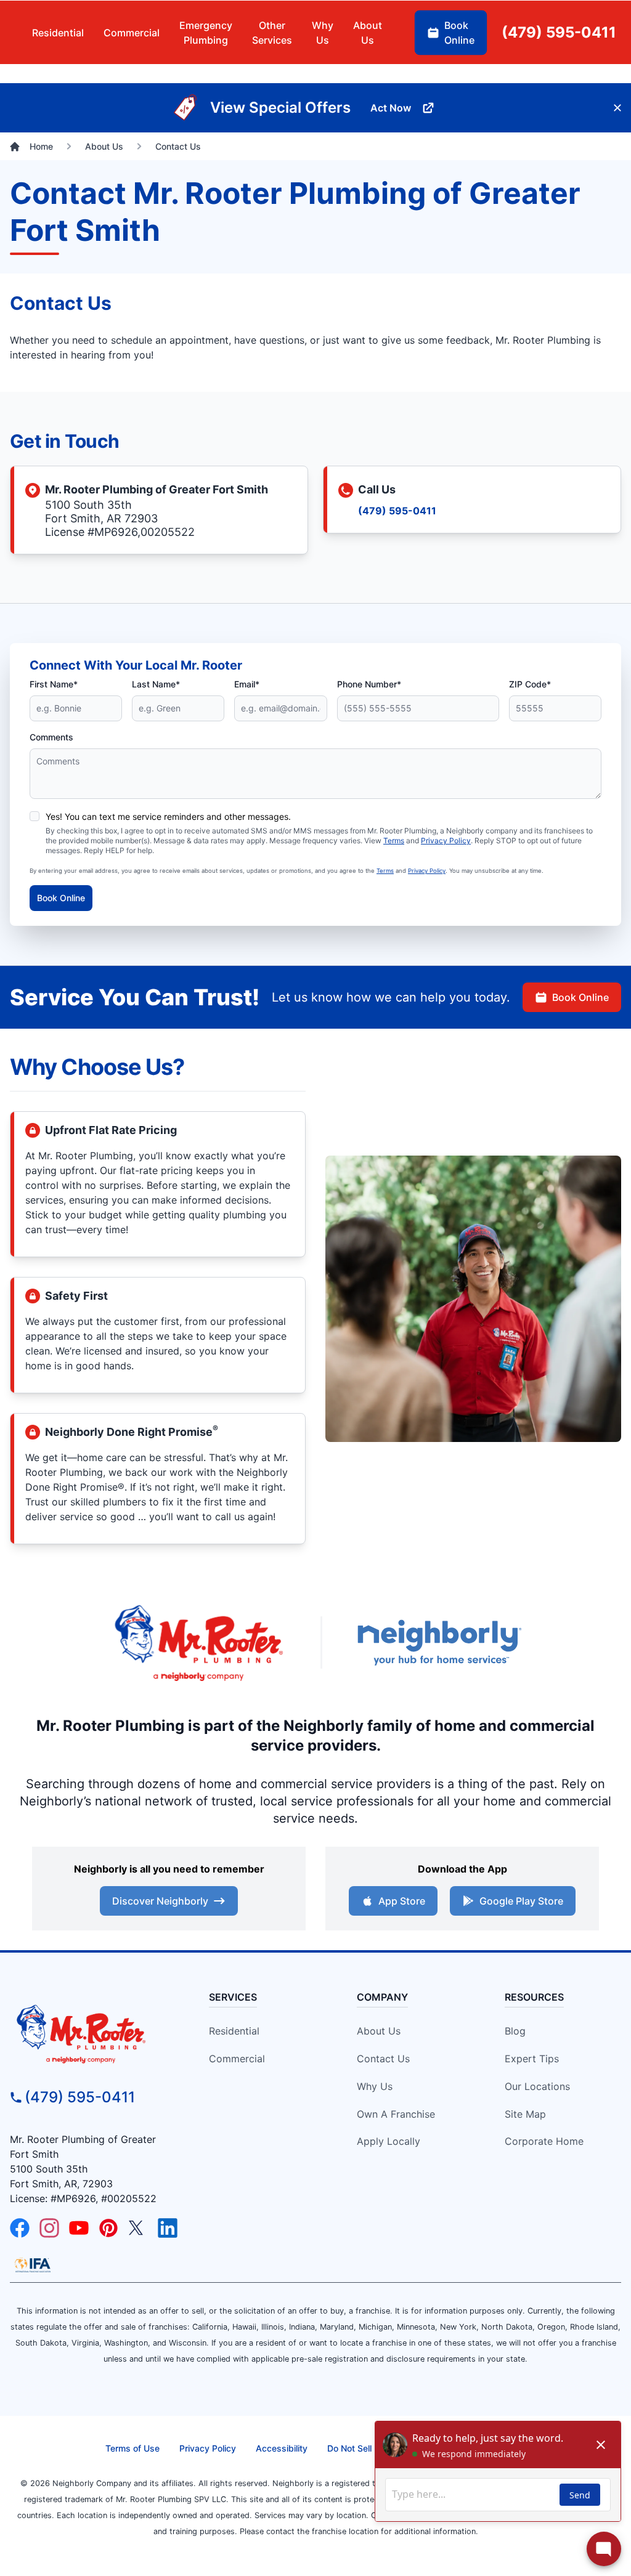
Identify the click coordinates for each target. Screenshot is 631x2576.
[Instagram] (49, 2228)
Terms (394, 840)
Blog (515, 2031)
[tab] (206, 33)
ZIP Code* (530, 684)
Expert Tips (532, 2059)
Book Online (61, 898)
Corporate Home (544, 2141)
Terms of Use (132, 2448)
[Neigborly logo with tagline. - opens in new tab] (439, 1642)
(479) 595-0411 (397, 511)
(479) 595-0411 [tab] (559, 32)
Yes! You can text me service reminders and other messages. (168, 816)
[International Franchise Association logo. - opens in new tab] (33, 2265)
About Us (379, 2031)
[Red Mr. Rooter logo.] (198, 1642)
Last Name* (156, 684)
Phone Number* (369, 684)
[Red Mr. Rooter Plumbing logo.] (94, 2033)
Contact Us (383, 2059)
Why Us (375, 2086)
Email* (247, 684)
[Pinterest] (108, 2228)
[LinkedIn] (168, 2228)
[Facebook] (20, 2228)
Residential (234, 2031)
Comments (51, 737)
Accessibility (282, 2448)
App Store (402, 1901)
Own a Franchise (396, 2114)
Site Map (525, 2114)
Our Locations (537, 2086)
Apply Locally (389, 2141)
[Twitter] (138, 2228)
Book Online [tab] (459, 33)
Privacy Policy (446, 840)
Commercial (237, 2059)
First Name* (54, 684)
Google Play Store (521, 1901)
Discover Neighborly (160, 1901)
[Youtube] (79, 2228)
